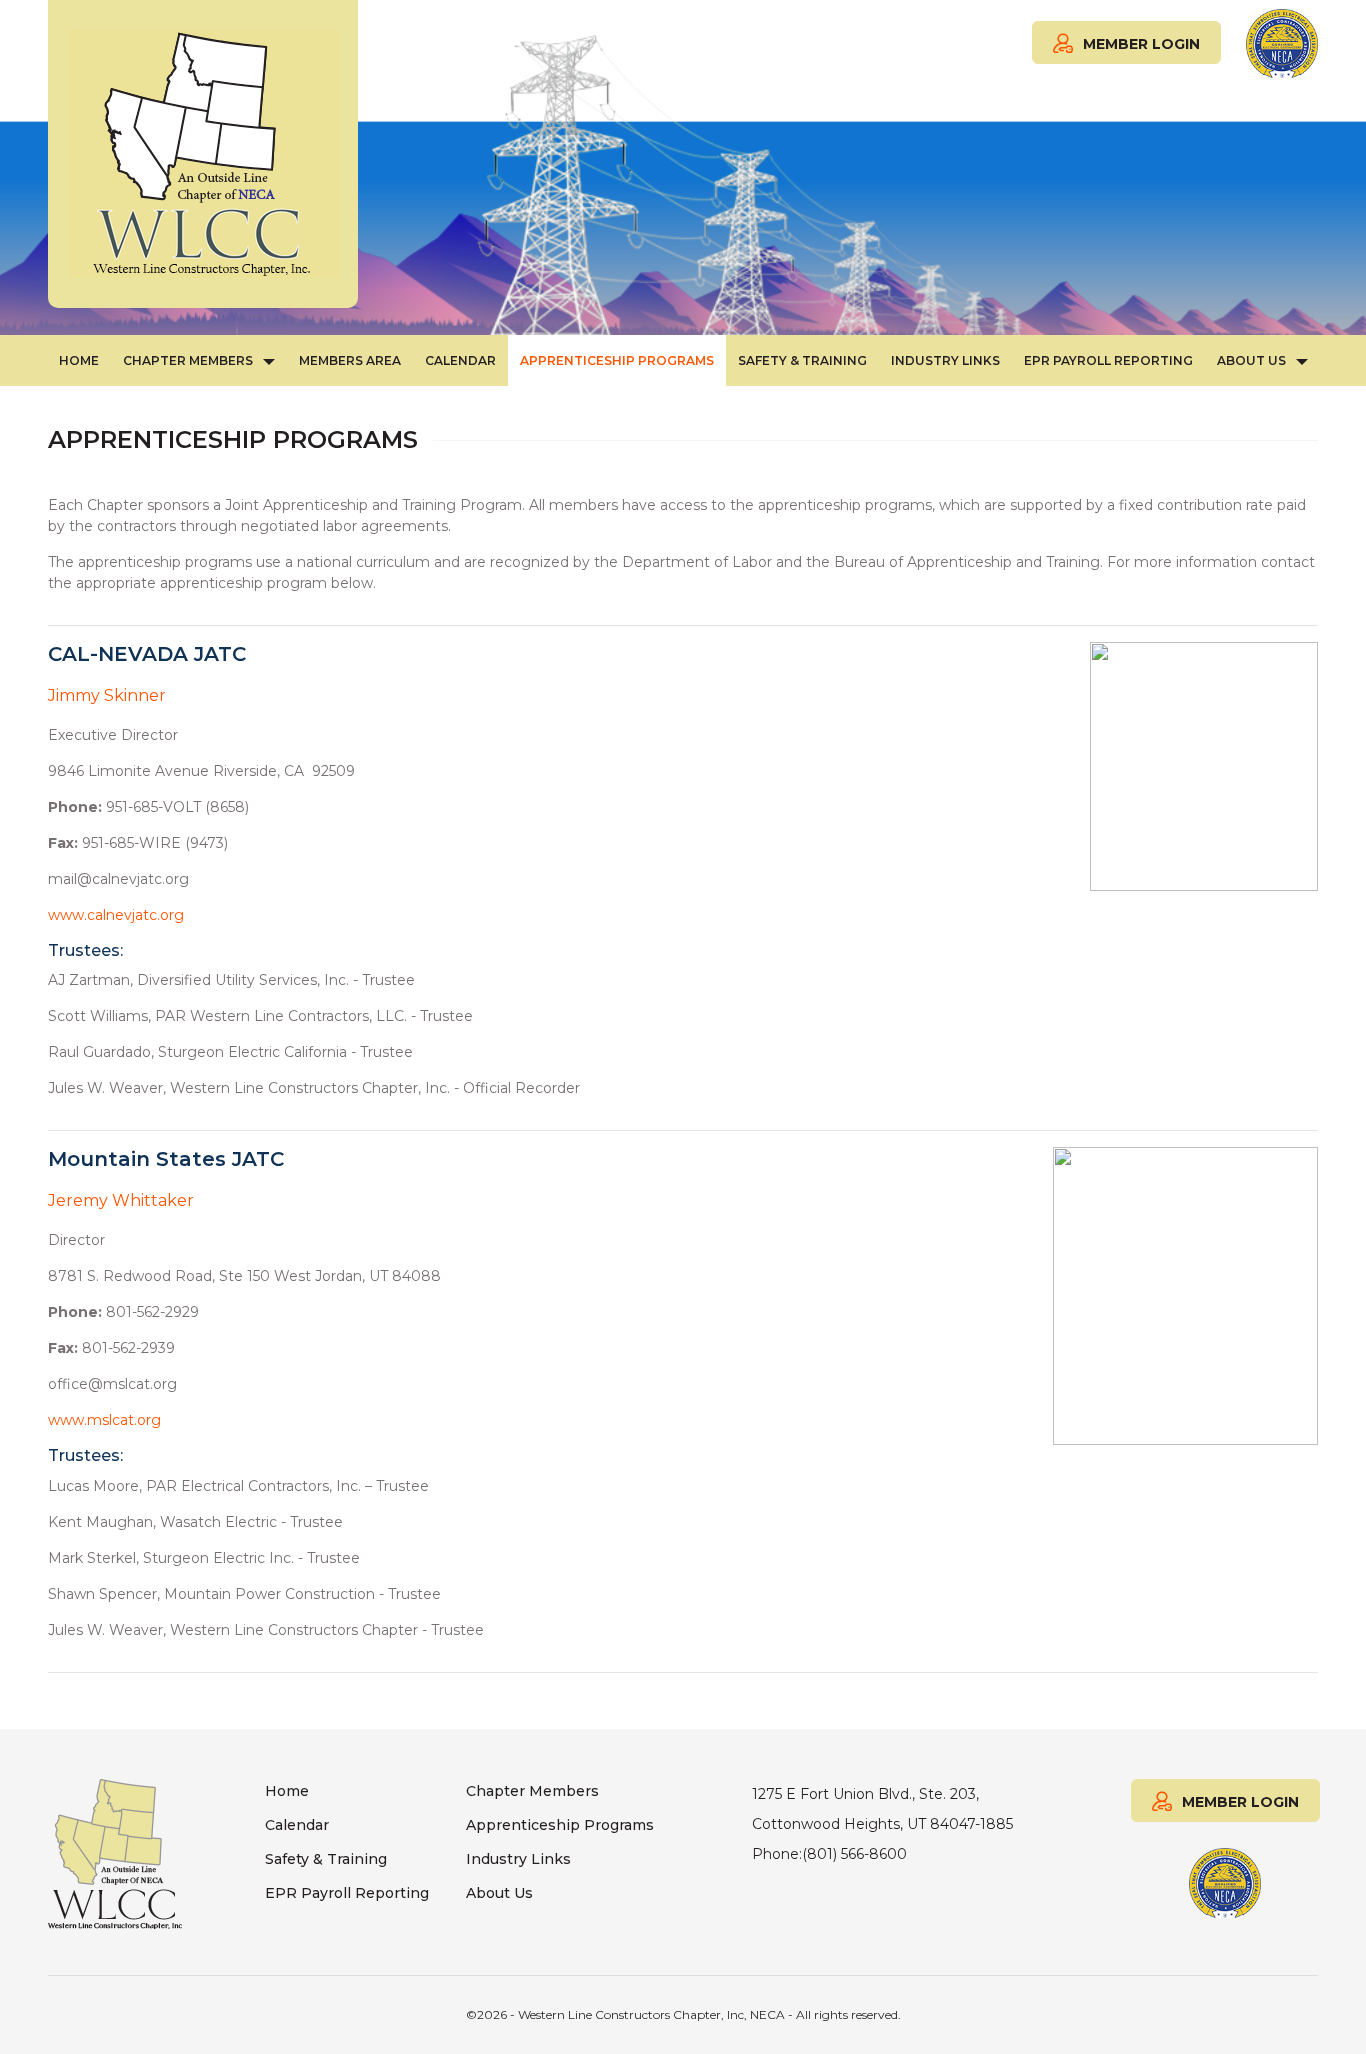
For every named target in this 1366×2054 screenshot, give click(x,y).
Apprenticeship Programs (617, 360)
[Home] (203, 154)
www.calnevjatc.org (116, 915)
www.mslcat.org (104, 1420)
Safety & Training (802, 360)
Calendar (460, 360)
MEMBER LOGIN (1141, 44)
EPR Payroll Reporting (1108, 360)
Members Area (350, 360)
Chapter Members (188, 360)
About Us (1251, 360)
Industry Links (945, 360)
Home (79, 360)
